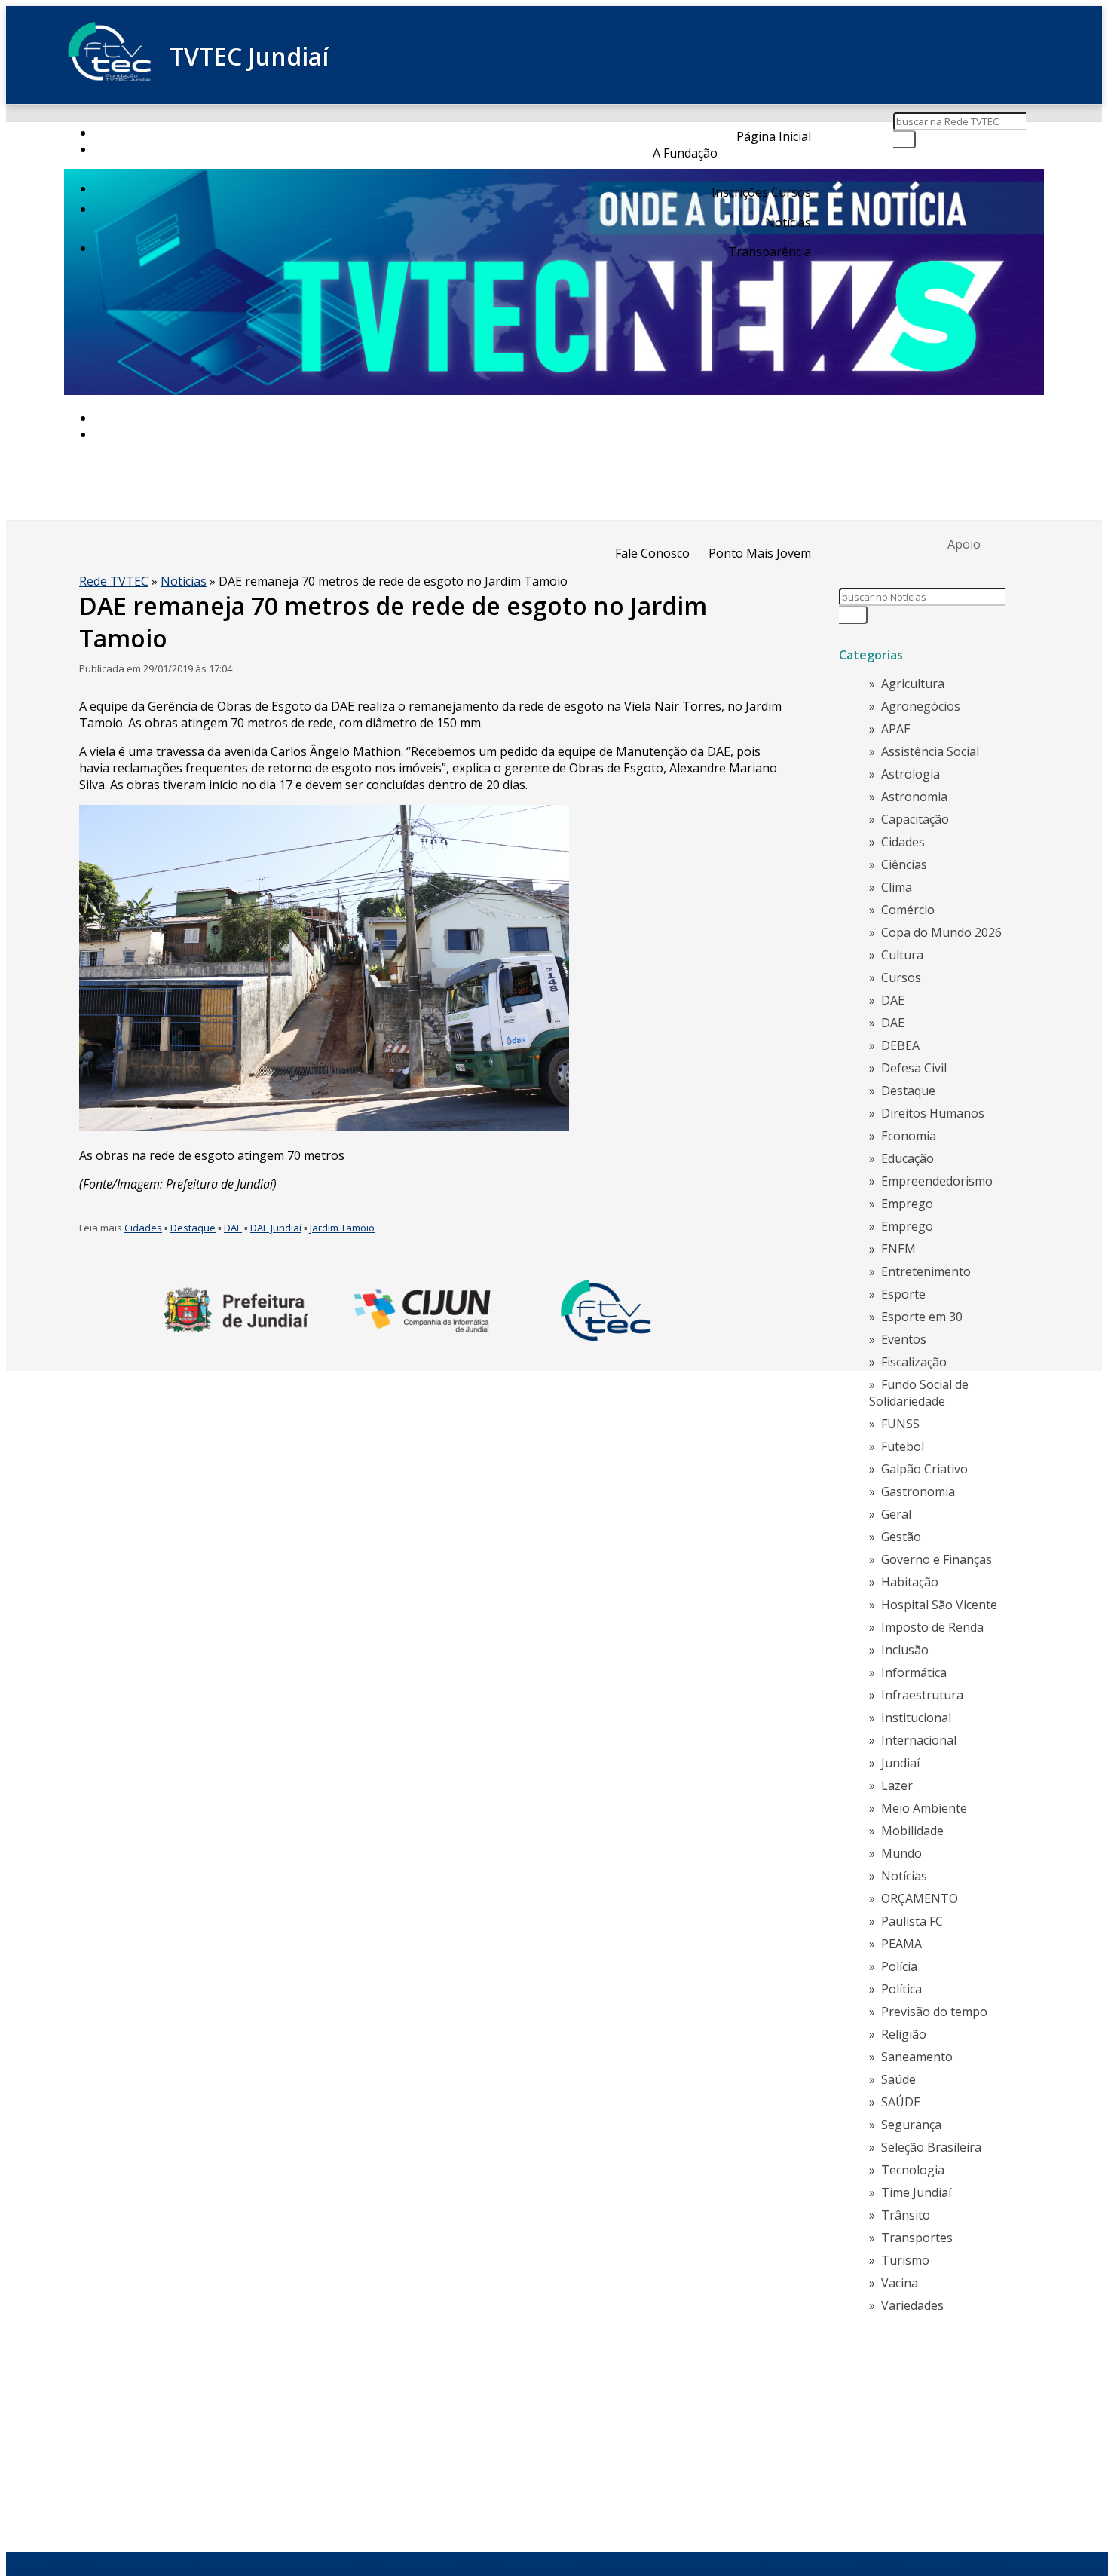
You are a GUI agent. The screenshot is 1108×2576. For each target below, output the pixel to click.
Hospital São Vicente (939, 1605)
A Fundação (685, 153)
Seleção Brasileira (931, 2147)
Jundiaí (900, 1763)
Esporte (903, 1294)
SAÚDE (901, 2102)
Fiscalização (914, 1362)
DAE (233, 1228)
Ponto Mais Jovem (760, 553)
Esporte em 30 (922, 1317)
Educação (908, 1158)
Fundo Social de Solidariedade (919, 1393)
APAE (896, 729)
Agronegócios (921, 706)
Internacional (919, 1740)
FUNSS (900, 1424)
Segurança (911, 2125)
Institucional (916, 1718)
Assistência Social (930, 751)
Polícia (899, 1966)
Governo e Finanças (937, 1559)
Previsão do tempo (934, 2012)
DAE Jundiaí (276, 1228)
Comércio (908, 910)
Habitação (910, 1582)
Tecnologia (913, 2170)
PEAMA (901, 1944)
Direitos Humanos (933, 1113)
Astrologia (911, 774)
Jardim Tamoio (342, 1228)
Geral (896, 1514)
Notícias (788, 222)
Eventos (904, 1339)
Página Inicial (774, 136)
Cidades (143, 1228)
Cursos (901, 977)
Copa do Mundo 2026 (941, 932)
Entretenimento (926, 1271)
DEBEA (900, 1045)
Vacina (900, 2283)
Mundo (901, 1853)
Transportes (917, 2238)
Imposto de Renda (932, 1627)
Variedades (912, 2305)
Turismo (905, 2260)
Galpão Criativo (924, 1469)
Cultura (902, 955)
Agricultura (913, 684)
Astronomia (914, 797)
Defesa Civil (914, 1068)
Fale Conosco (652, 553)
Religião (904, 2034)
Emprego (907, 1204)
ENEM (898, 1249)
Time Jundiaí (916, 2192)
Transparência (770, 252)
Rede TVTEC (114, 581)
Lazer (897, 1785)
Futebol (903, 1446)
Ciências (904, 864)
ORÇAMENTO (920, 1898)
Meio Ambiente (924, 1808)
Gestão (901, 1537)
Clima (897, 887)
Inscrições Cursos (761, 192)
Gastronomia (918, 1491)
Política (901, 1989)
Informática (914, 1672)
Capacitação (915, 819)
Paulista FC (912, 1921)
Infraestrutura (922, 1695)
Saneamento (917, 2057)
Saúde (898, 2079)
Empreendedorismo (937, 1181)
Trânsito (906, 2215)
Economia (909, 1136)
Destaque (193, 1228)
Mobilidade (912, 1831)
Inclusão (905, 1650)
